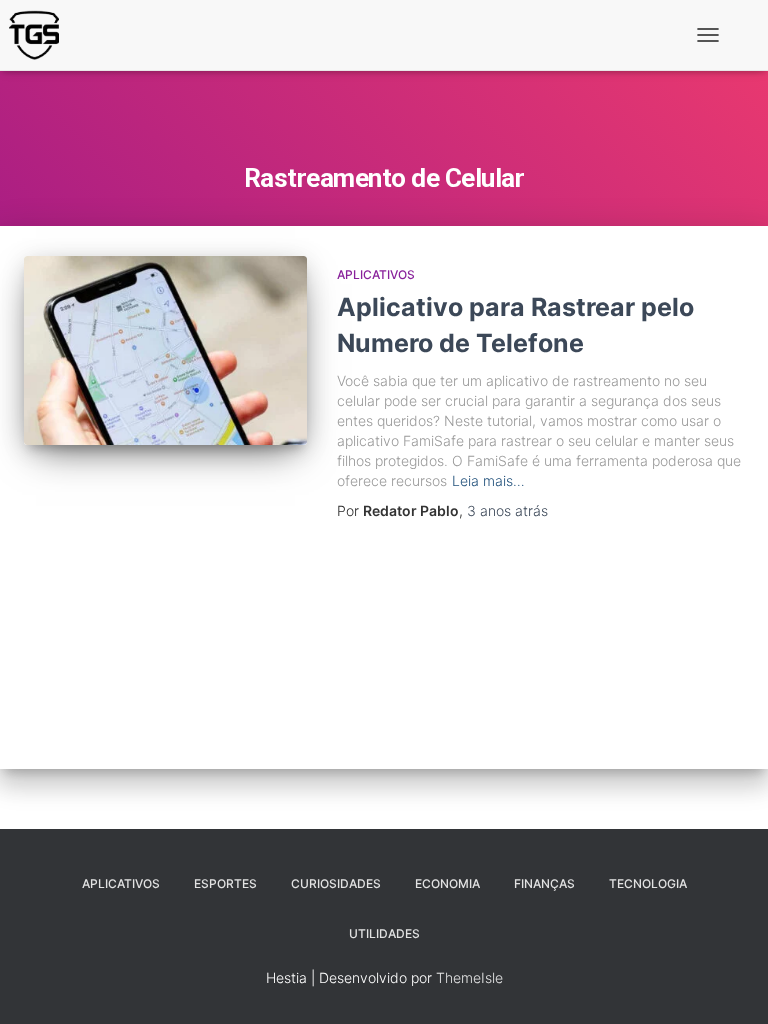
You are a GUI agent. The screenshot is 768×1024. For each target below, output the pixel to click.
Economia (447, 883)
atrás (507, 510)
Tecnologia (648, 883)
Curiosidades (336, 883)
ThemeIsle (469, 977)
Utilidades (384, 933)
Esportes (225, 883)
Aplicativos (376, 274)
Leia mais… (488, 480)
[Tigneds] (41, 35)
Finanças (544, 883)
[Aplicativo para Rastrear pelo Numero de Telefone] (165, 350)
